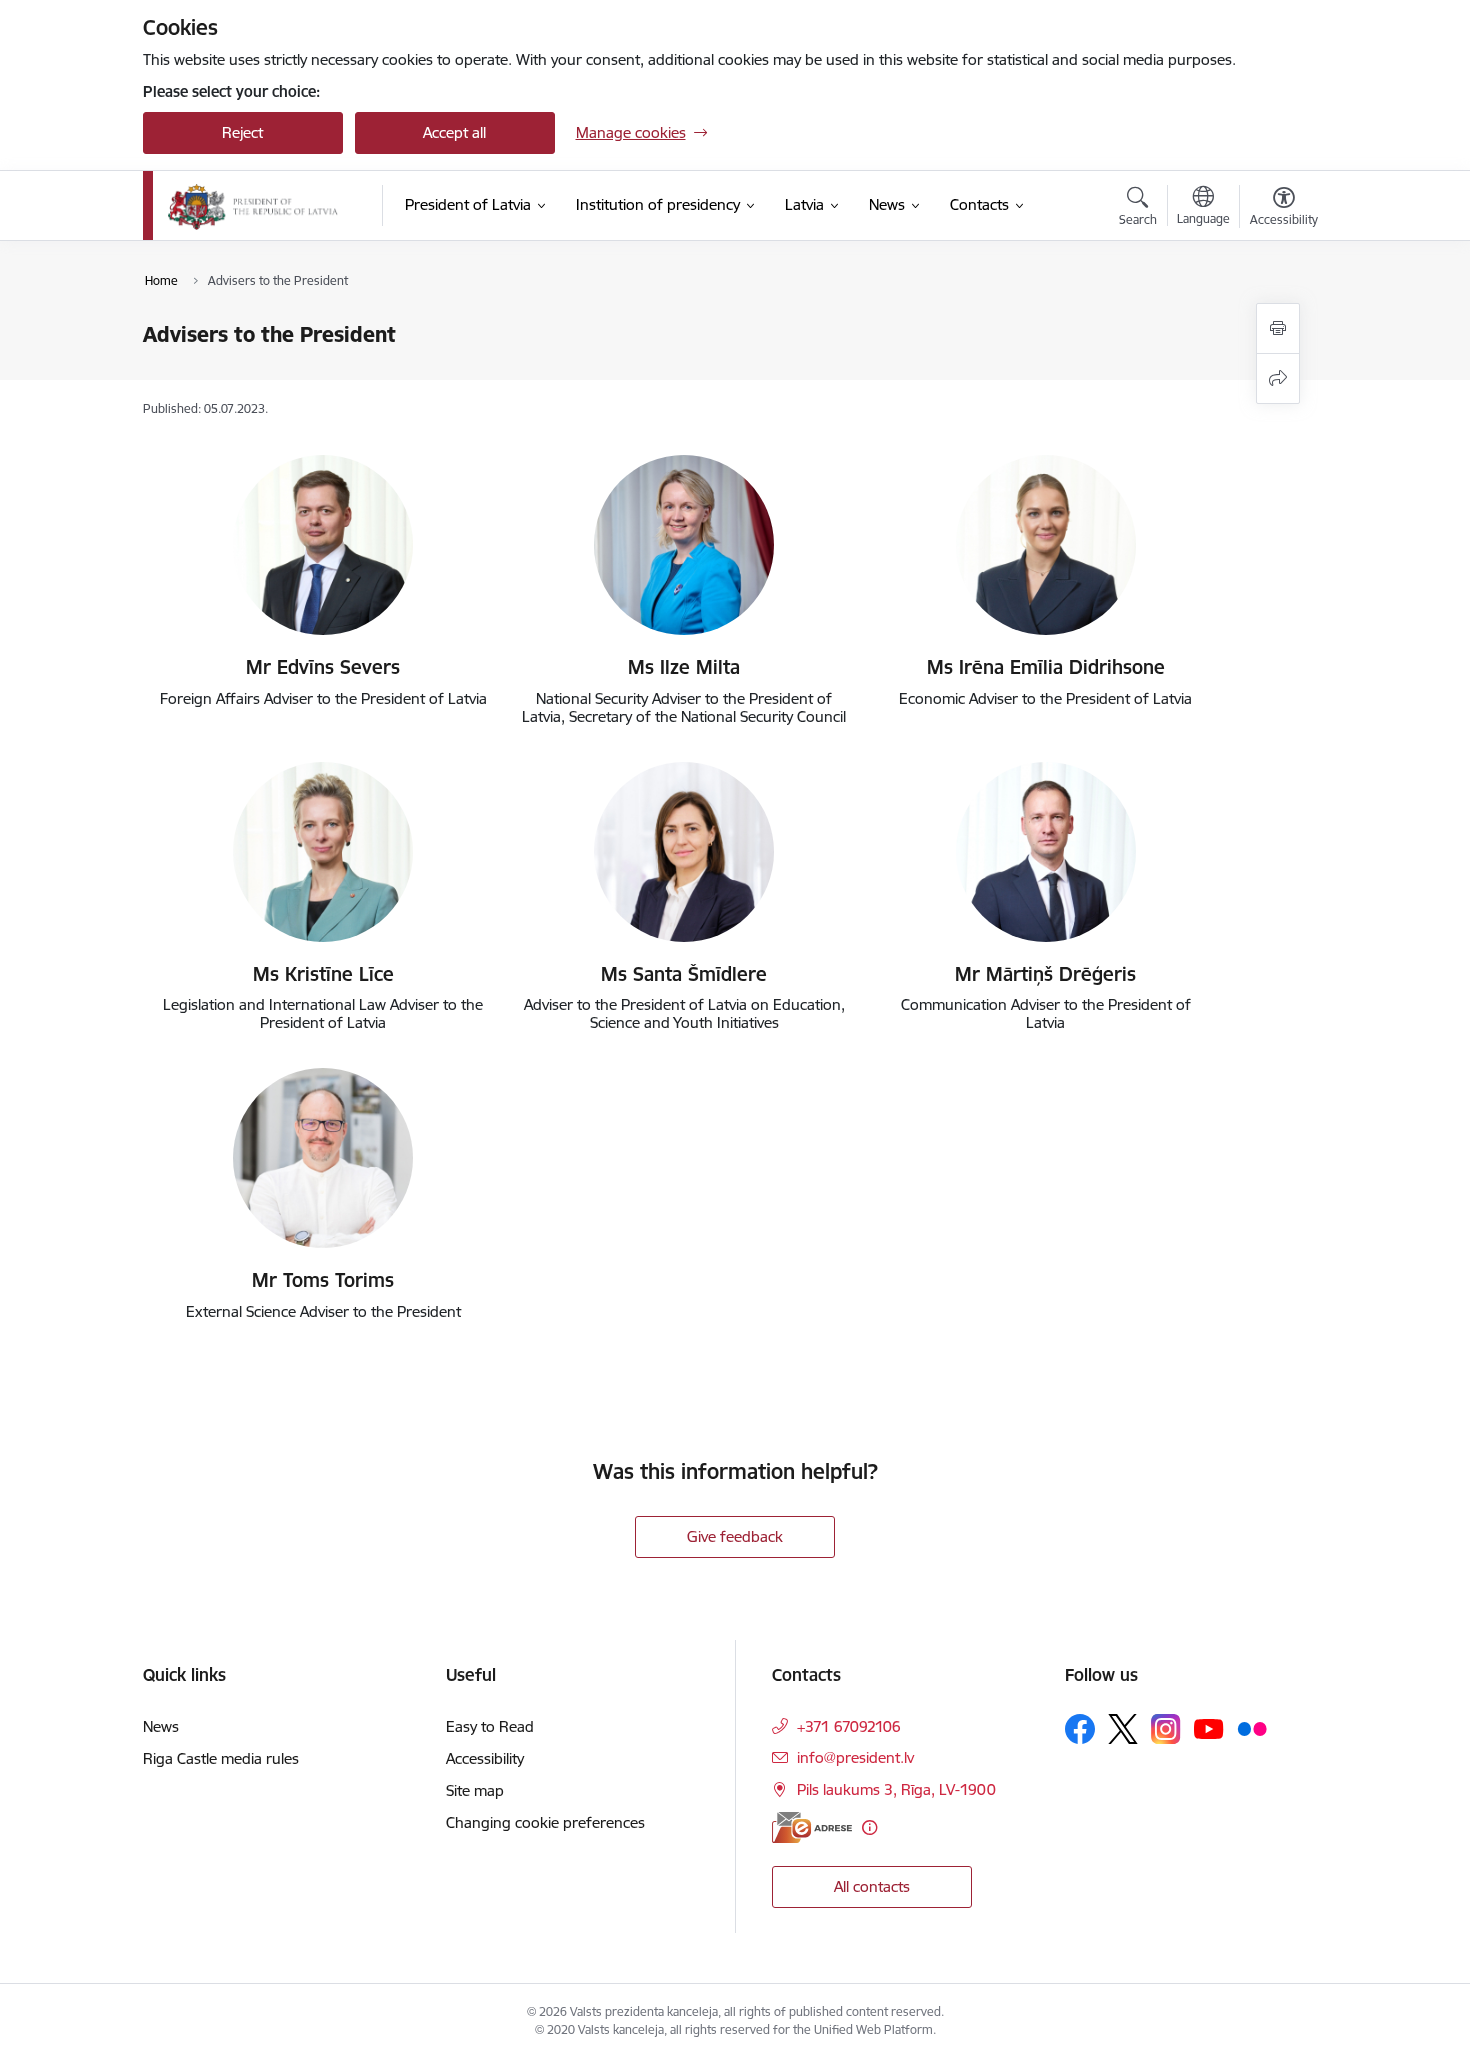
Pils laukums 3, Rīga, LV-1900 (896, 1789)
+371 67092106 (849, 1726)
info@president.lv (855, 1757)
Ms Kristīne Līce (323, 974)
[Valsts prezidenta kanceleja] (253, 206)
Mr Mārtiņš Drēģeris (1045, 974)
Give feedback (735, 1536)
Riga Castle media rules (221, 1758)
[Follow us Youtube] (1209, 1728)
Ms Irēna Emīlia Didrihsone (1046, 667)
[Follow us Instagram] (1166, 1728)
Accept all (454, 132)
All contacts (872, 1886)
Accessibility (485, 1758)
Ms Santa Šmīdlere (684, 974)
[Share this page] (1278, 378)
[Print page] (1278, 328)
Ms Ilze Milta (684, 667)
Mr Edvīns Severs (323, 667)
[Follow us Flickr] (1252, 1728)
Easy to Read (490, 1726)
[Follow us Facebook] (1080, 1729)
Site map (475, 1790)
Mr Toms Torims (323, 1280)
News (161, 1726)
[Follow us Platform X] (1123, 1729)
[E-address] (812, 1827)
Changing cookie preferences (545, 1822)
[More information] (869, 1827)
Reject (242, 132)
